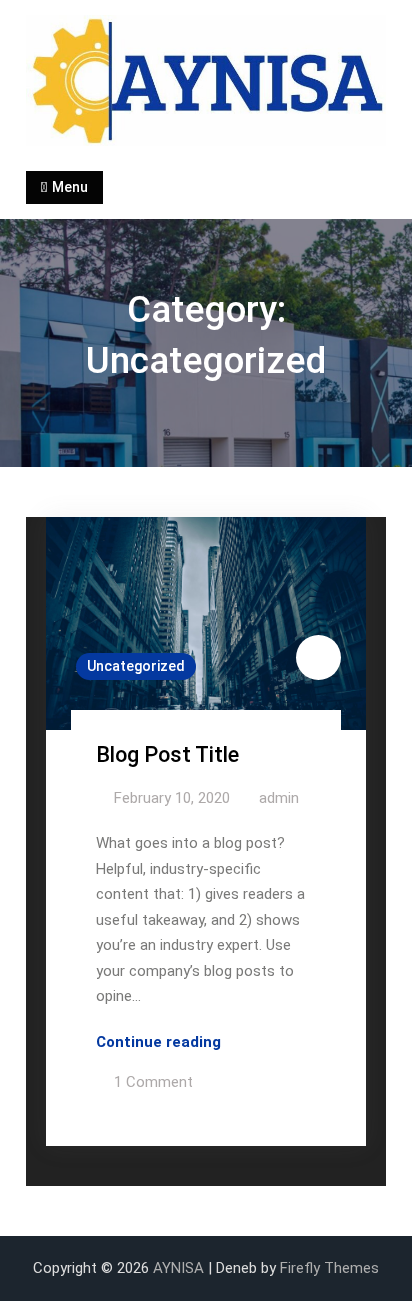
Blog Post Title (167, 754)
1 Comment (153, 1082)
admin (279, 798)
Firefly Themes (329, 1268)
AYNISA (178, 1268)
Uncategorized (136, 666)
